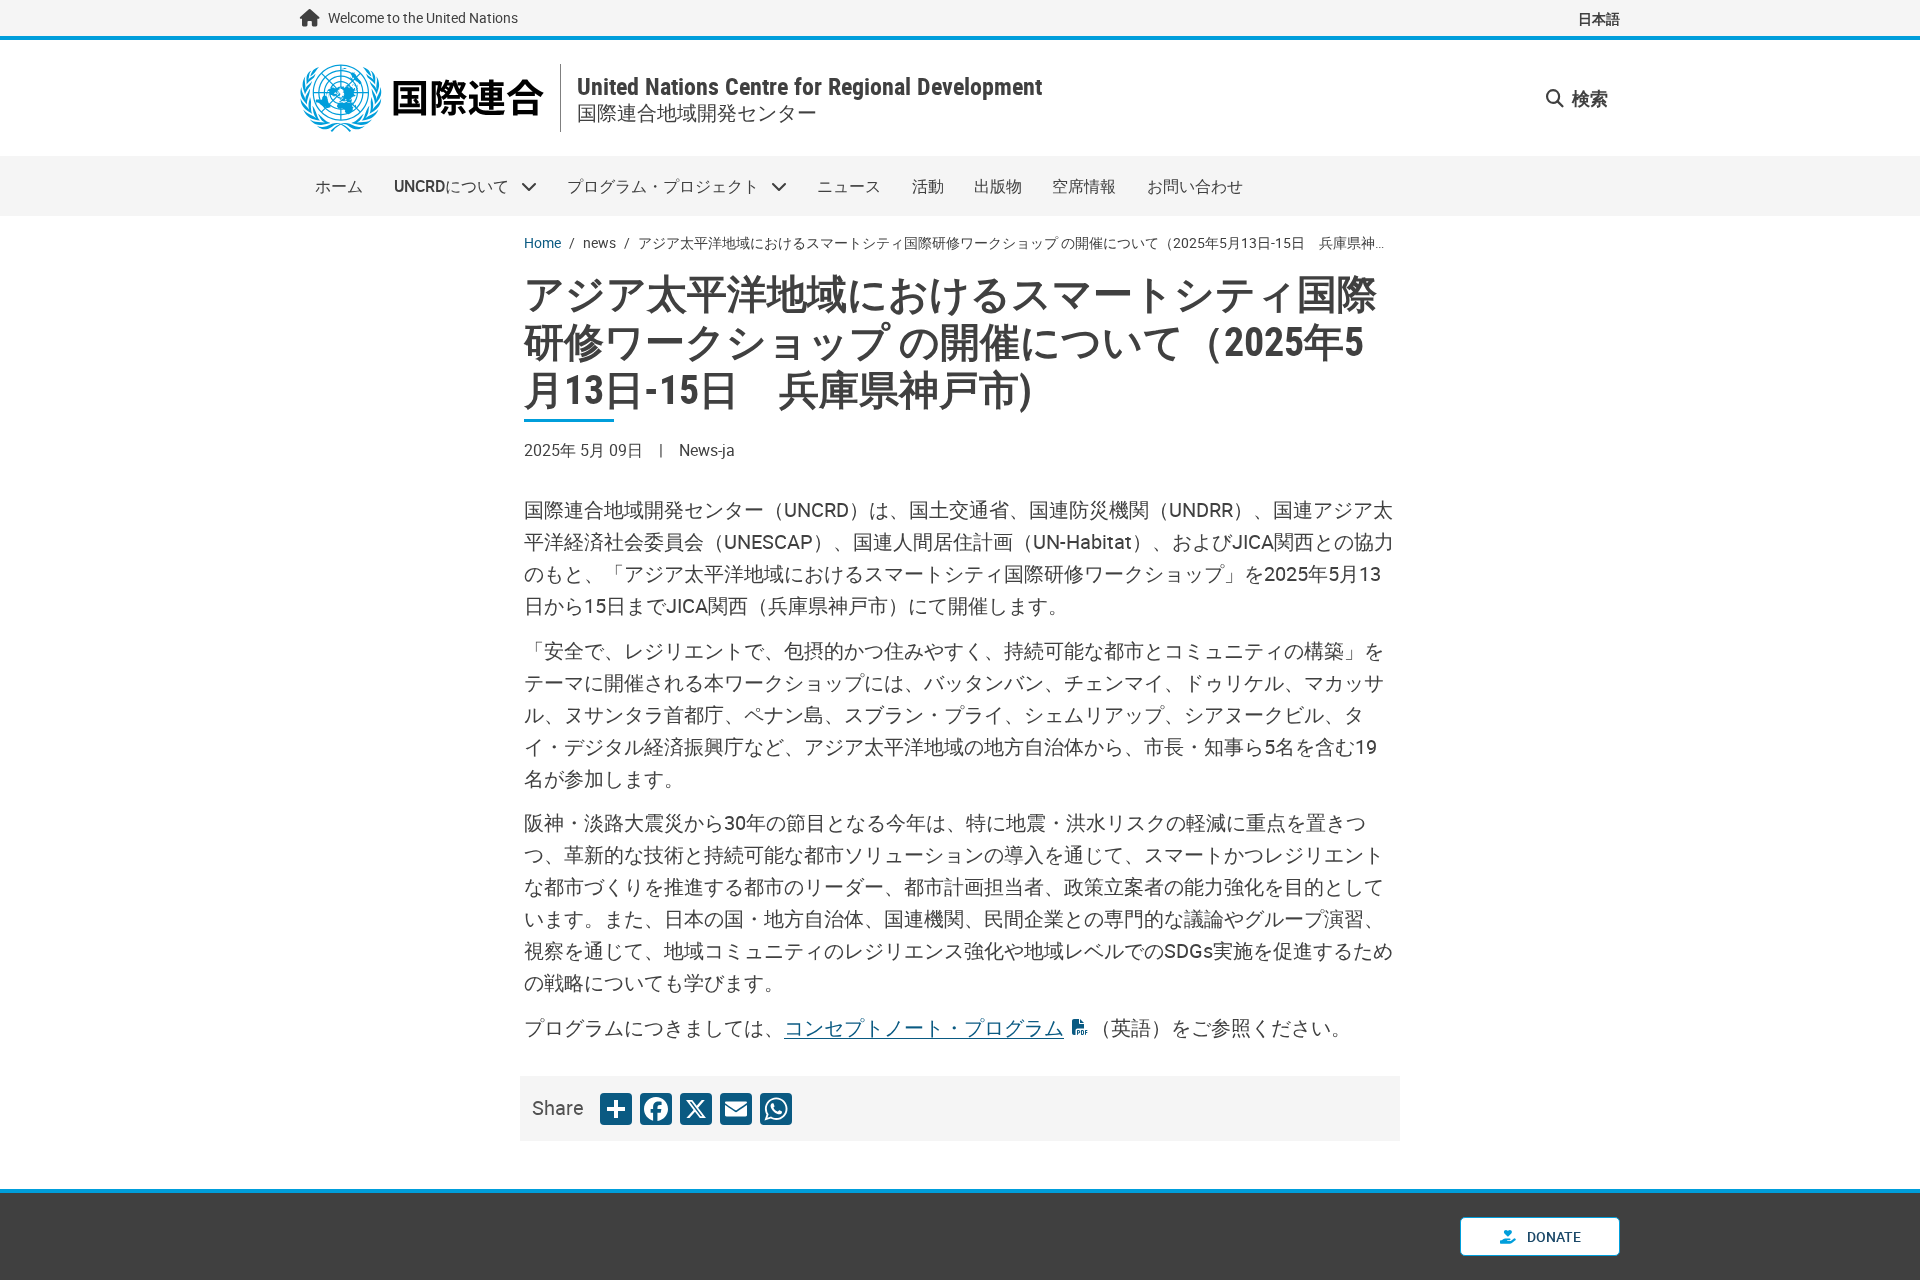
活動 (928, 186)
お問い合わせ (1195, 186)
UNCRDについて (443, 186)
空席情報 (1084, 186)
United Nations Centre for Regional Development (809, 86)
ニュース (849, 186)
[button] (1577, 98)
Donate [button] (1552, 1236)
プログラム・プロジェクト (655, 186)
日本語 (1599, 18)
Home (542, 242)
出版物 (998, 186)
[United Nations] (422, 98)
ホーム (339, 186)
